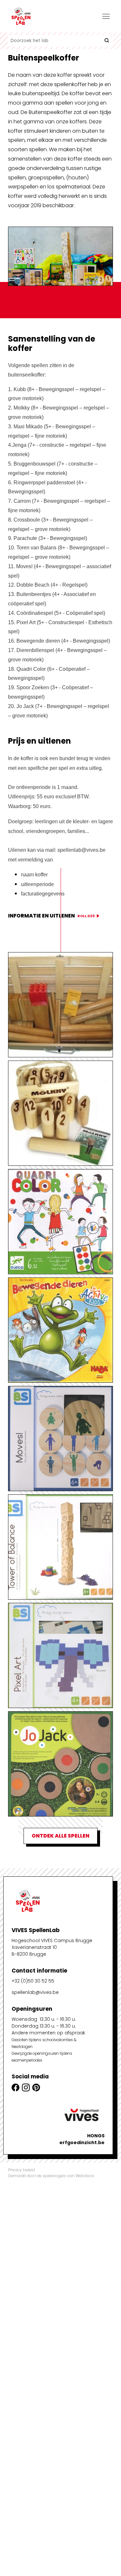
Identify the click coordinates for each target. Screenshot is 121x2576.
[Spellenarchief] (40, 16)
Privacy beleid (21, 2170)
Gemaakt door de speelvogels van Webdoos (51, 2176)
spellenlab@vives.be (35, 1992)
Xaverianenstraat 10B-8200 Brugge (34, 1951)
